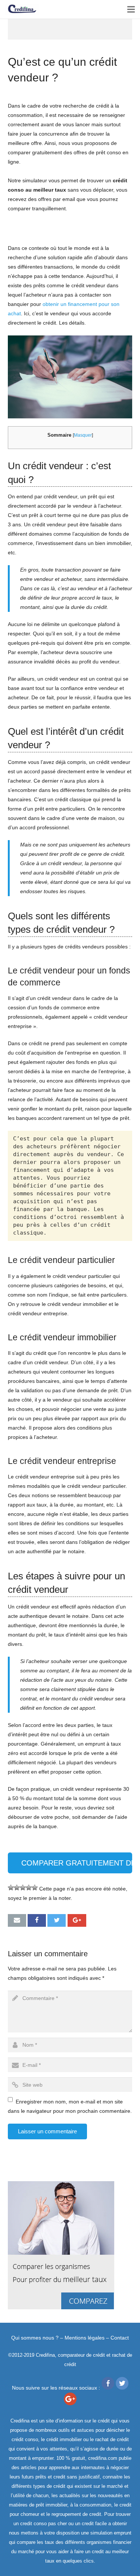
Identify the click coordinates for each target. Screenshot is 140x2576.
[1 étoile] (11, 1888)
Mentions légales (85, 2338)
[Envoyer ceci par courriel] (17, 1920)
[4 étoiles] (29, 1888)
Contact (120, 2338)
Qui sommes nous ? (35, 2338)
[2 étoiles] (17, 1888)
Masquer (83, 435)
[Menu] (131, 9)
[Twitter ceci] (57, 1920)
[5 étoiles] (35, 1888)
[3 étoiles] (23, 1888)
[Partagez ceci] (37, 1920)
